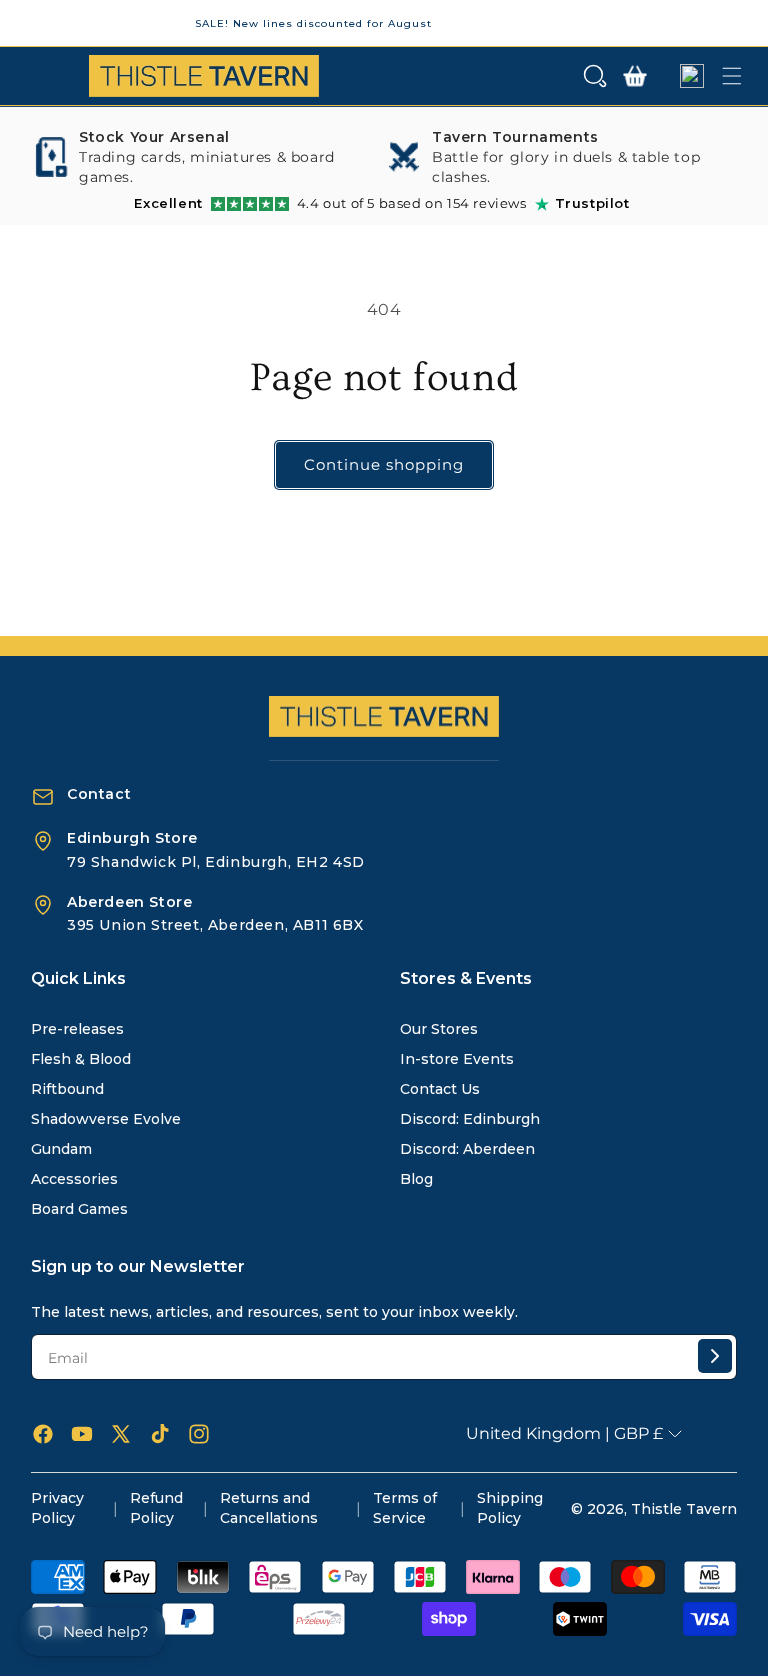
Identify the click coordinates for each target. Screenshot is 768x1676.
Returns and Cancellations (269, 1508)
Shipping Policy (510, 1508)
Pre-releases (77, 1029)
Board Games (79, 1209)
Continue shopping (384, 464)
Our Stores (439, 1029)
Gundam (61, 1149)
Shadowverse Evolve (106, 1119)
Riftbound (67, 1089)
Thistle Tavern (684, 1509)
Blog (416, 1179)
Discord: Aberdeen (467, 1149)
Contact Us (440, 1089)
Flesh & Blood (81, 1059)
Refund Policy (156, 1508)
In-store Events (457, 1059)
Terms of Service (405, 1508)
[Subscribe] (715, 1356)
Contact (99, 794)
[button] (595, 76)
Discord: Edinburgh (470, 1119)
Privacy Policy (57, 1508)
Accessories (74, 1179)
